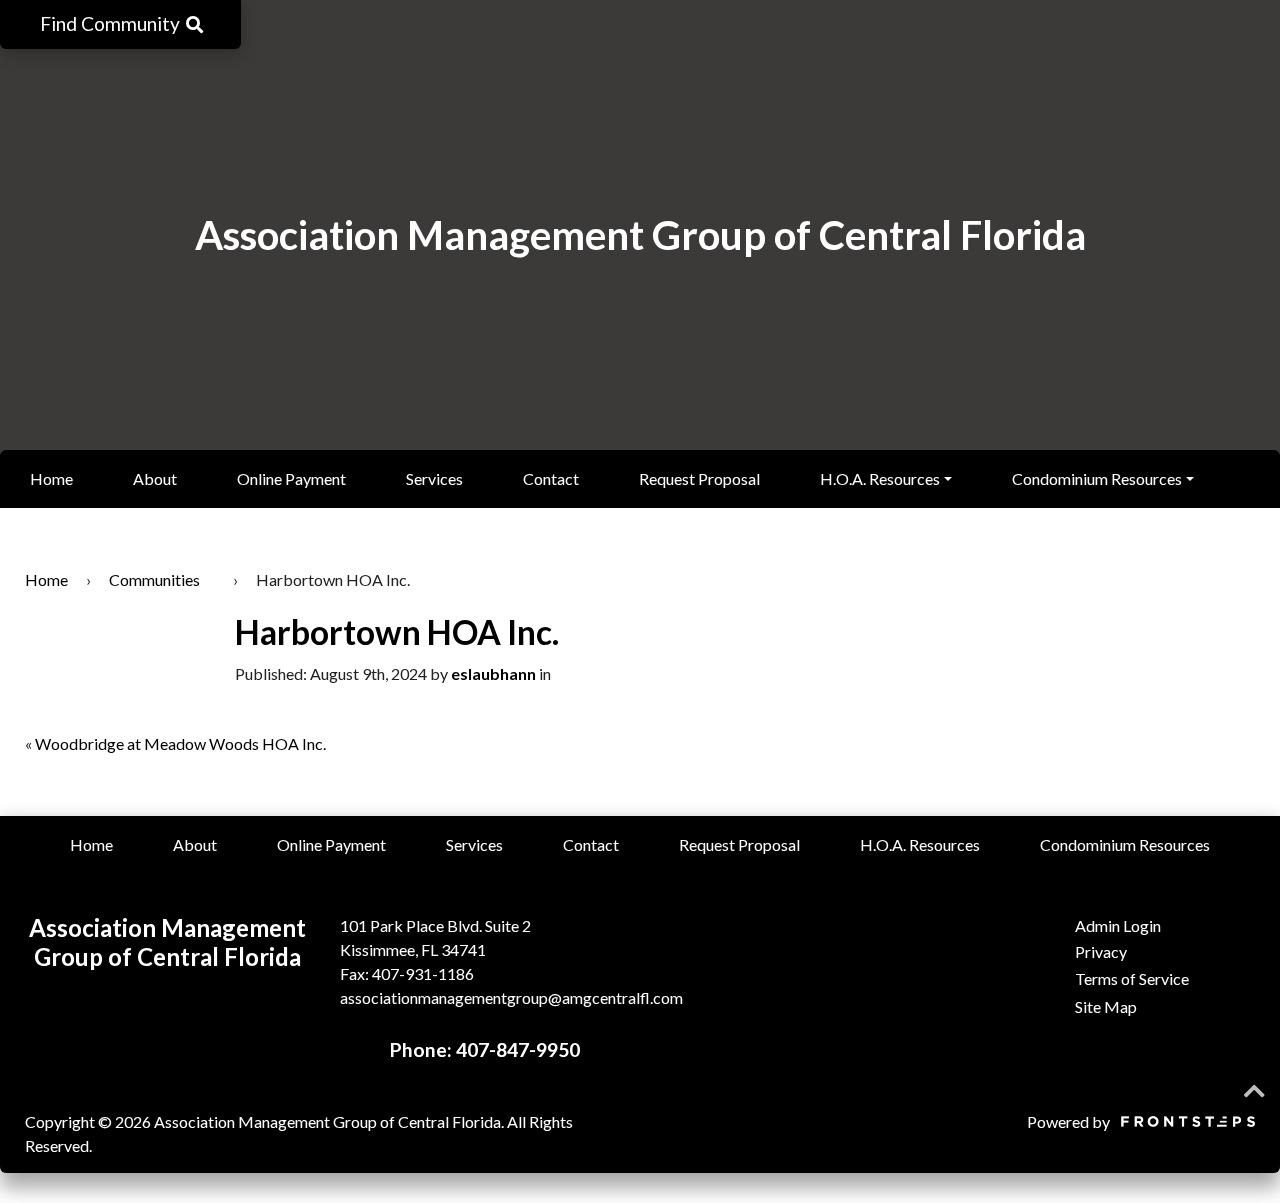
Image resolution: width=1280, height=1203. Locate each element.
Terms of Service (1132, 978)
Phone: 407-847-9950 (485, 1049)
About (155, 478)
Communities (154, 579)
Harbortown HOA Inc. (397, 632)
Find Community (112, 23)
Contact (551, 478)
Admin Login (1118, 925)
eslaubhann (493, 673)
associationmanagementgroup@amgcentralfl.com (511, 997)
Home (51, 478)
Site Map (1106, 1006)
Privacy (1101, 951)
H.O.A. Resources (880, 478)
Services (434, 478)
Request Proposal (699, 478)
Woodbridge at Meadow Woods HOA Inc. (180, 743)
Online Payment (291, 478)
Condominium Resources (1097, 478)
